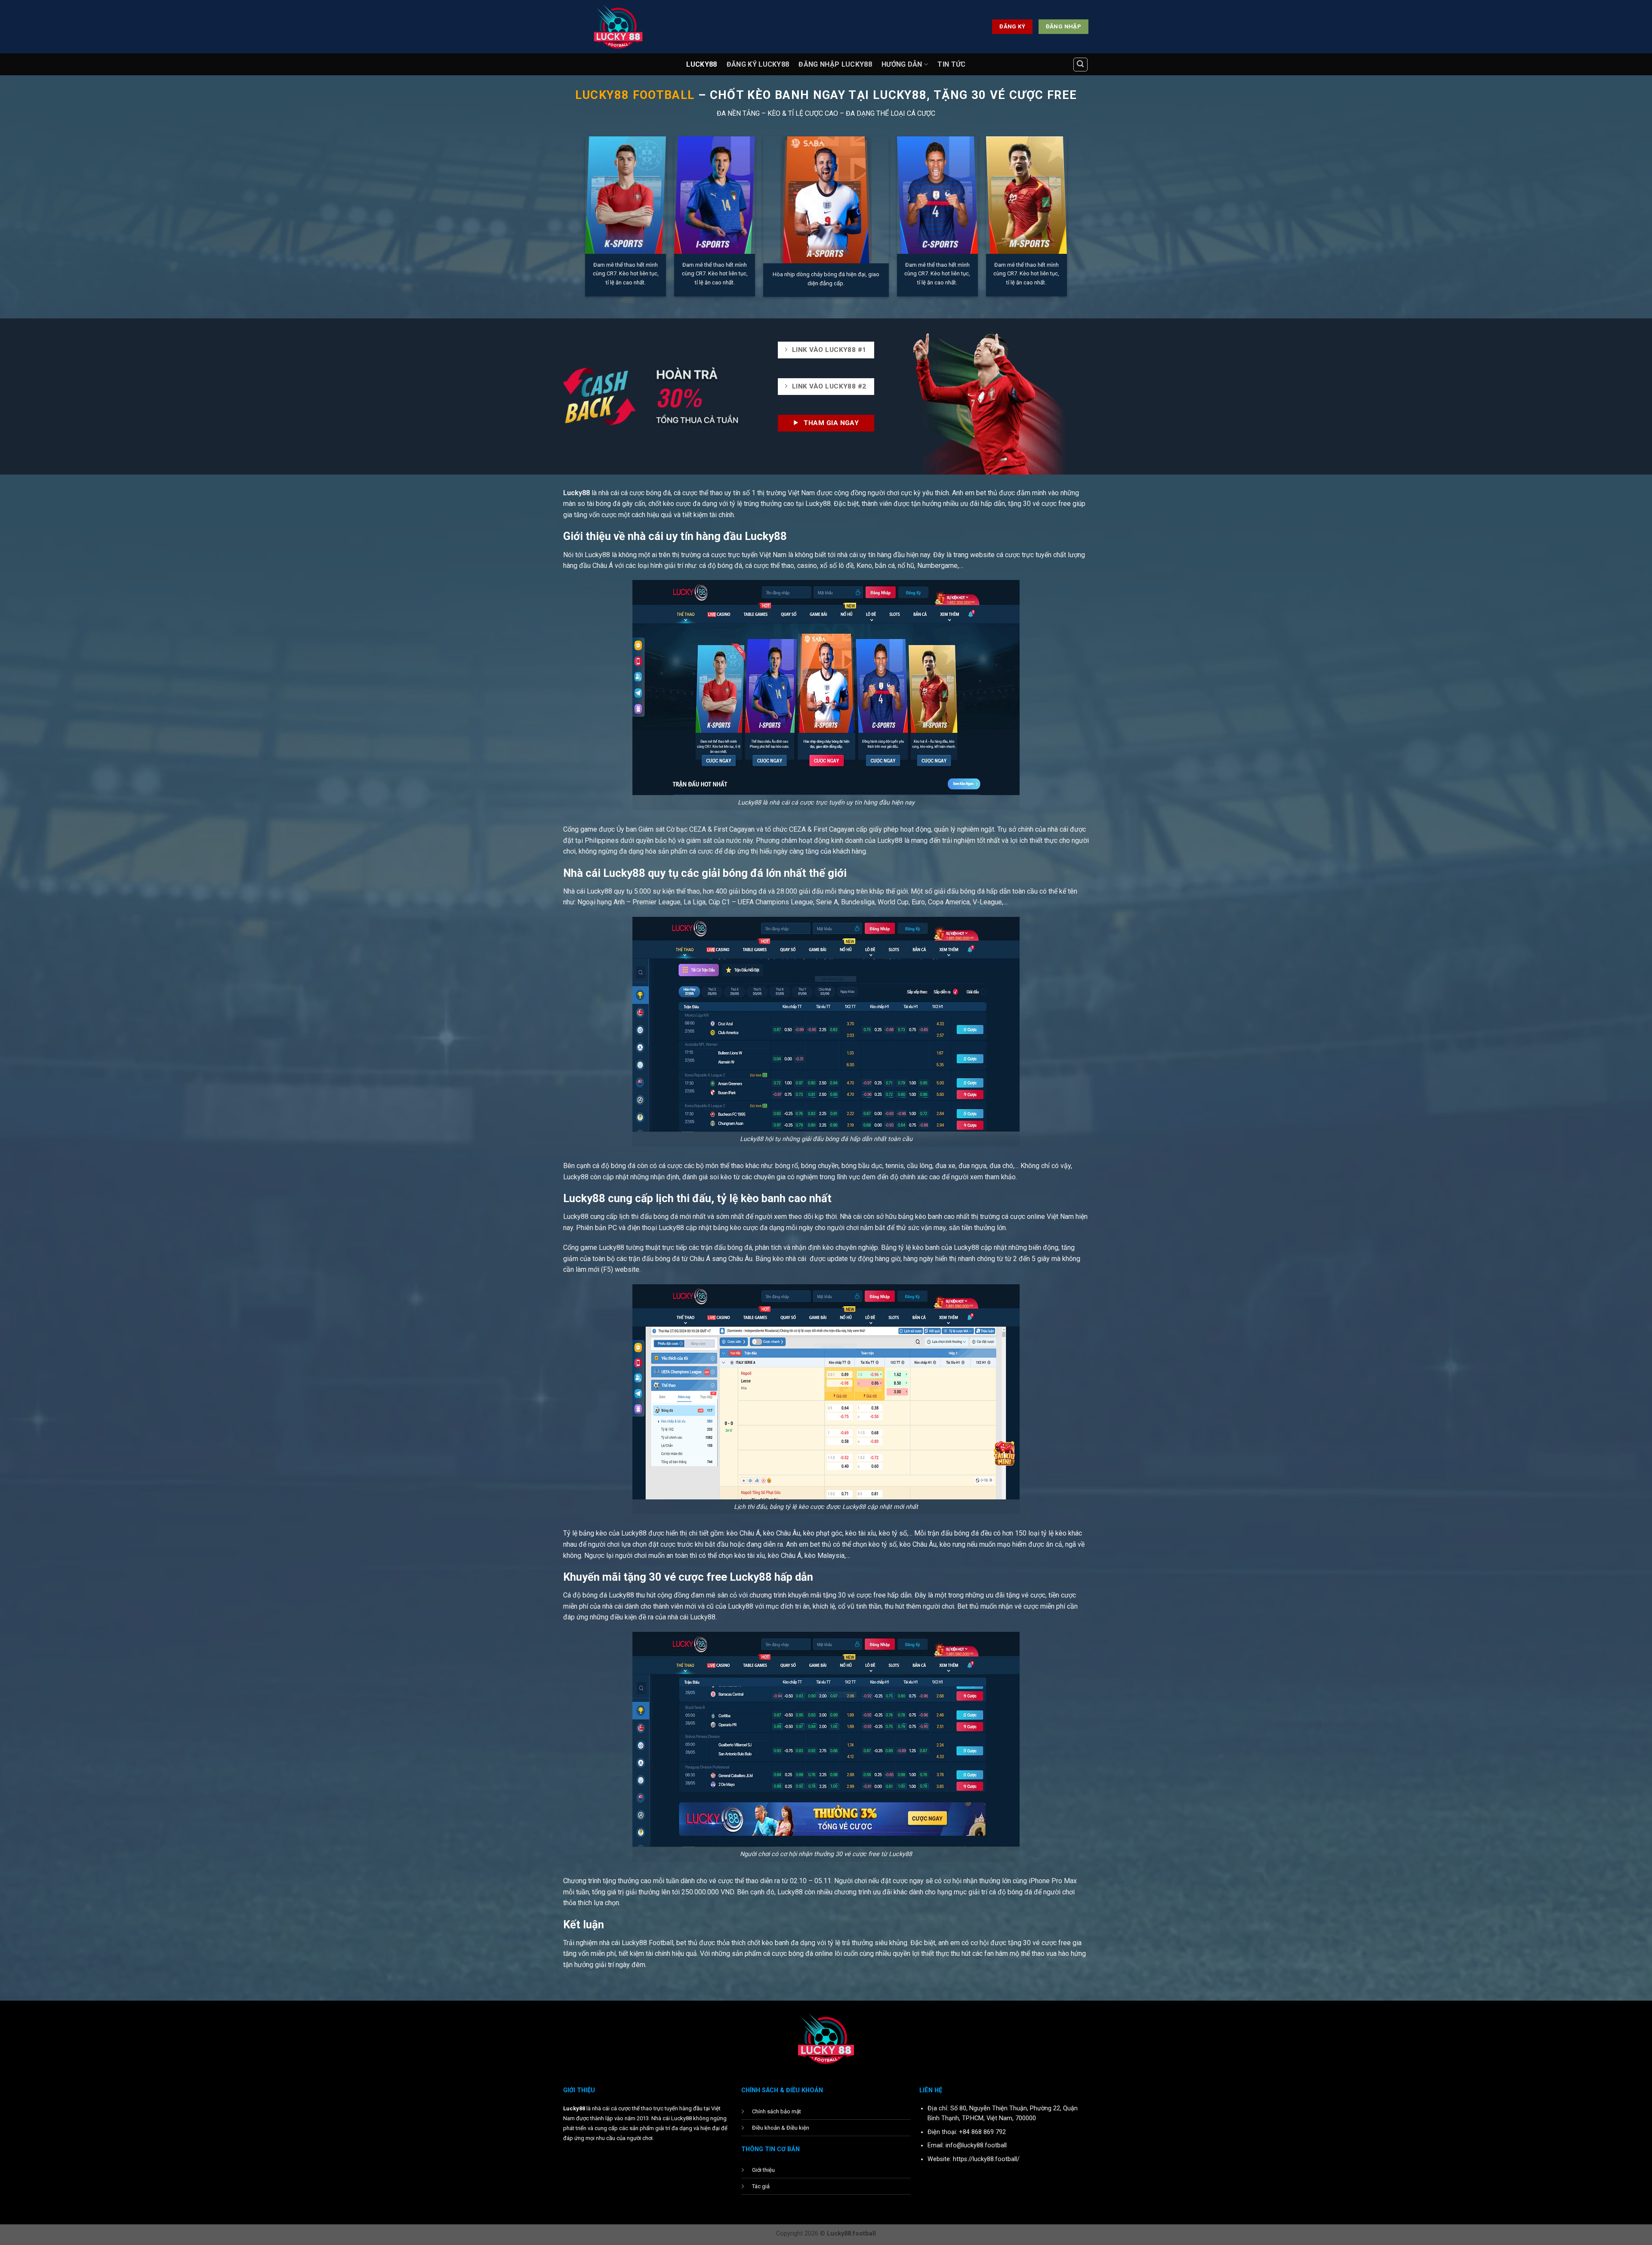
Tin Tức (951, 64)
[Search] (1081, 65)
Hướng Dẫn (902, 64)
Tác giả (761, 2186)
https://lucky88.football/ (986, 2159)
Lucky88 (701, 64)
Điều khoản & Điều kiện (781, 2128)
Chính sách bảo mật (777, 2111)
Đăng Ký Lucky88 (758, 64)
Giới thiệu (763, 2170)
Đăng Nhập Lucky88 (835, 64)
